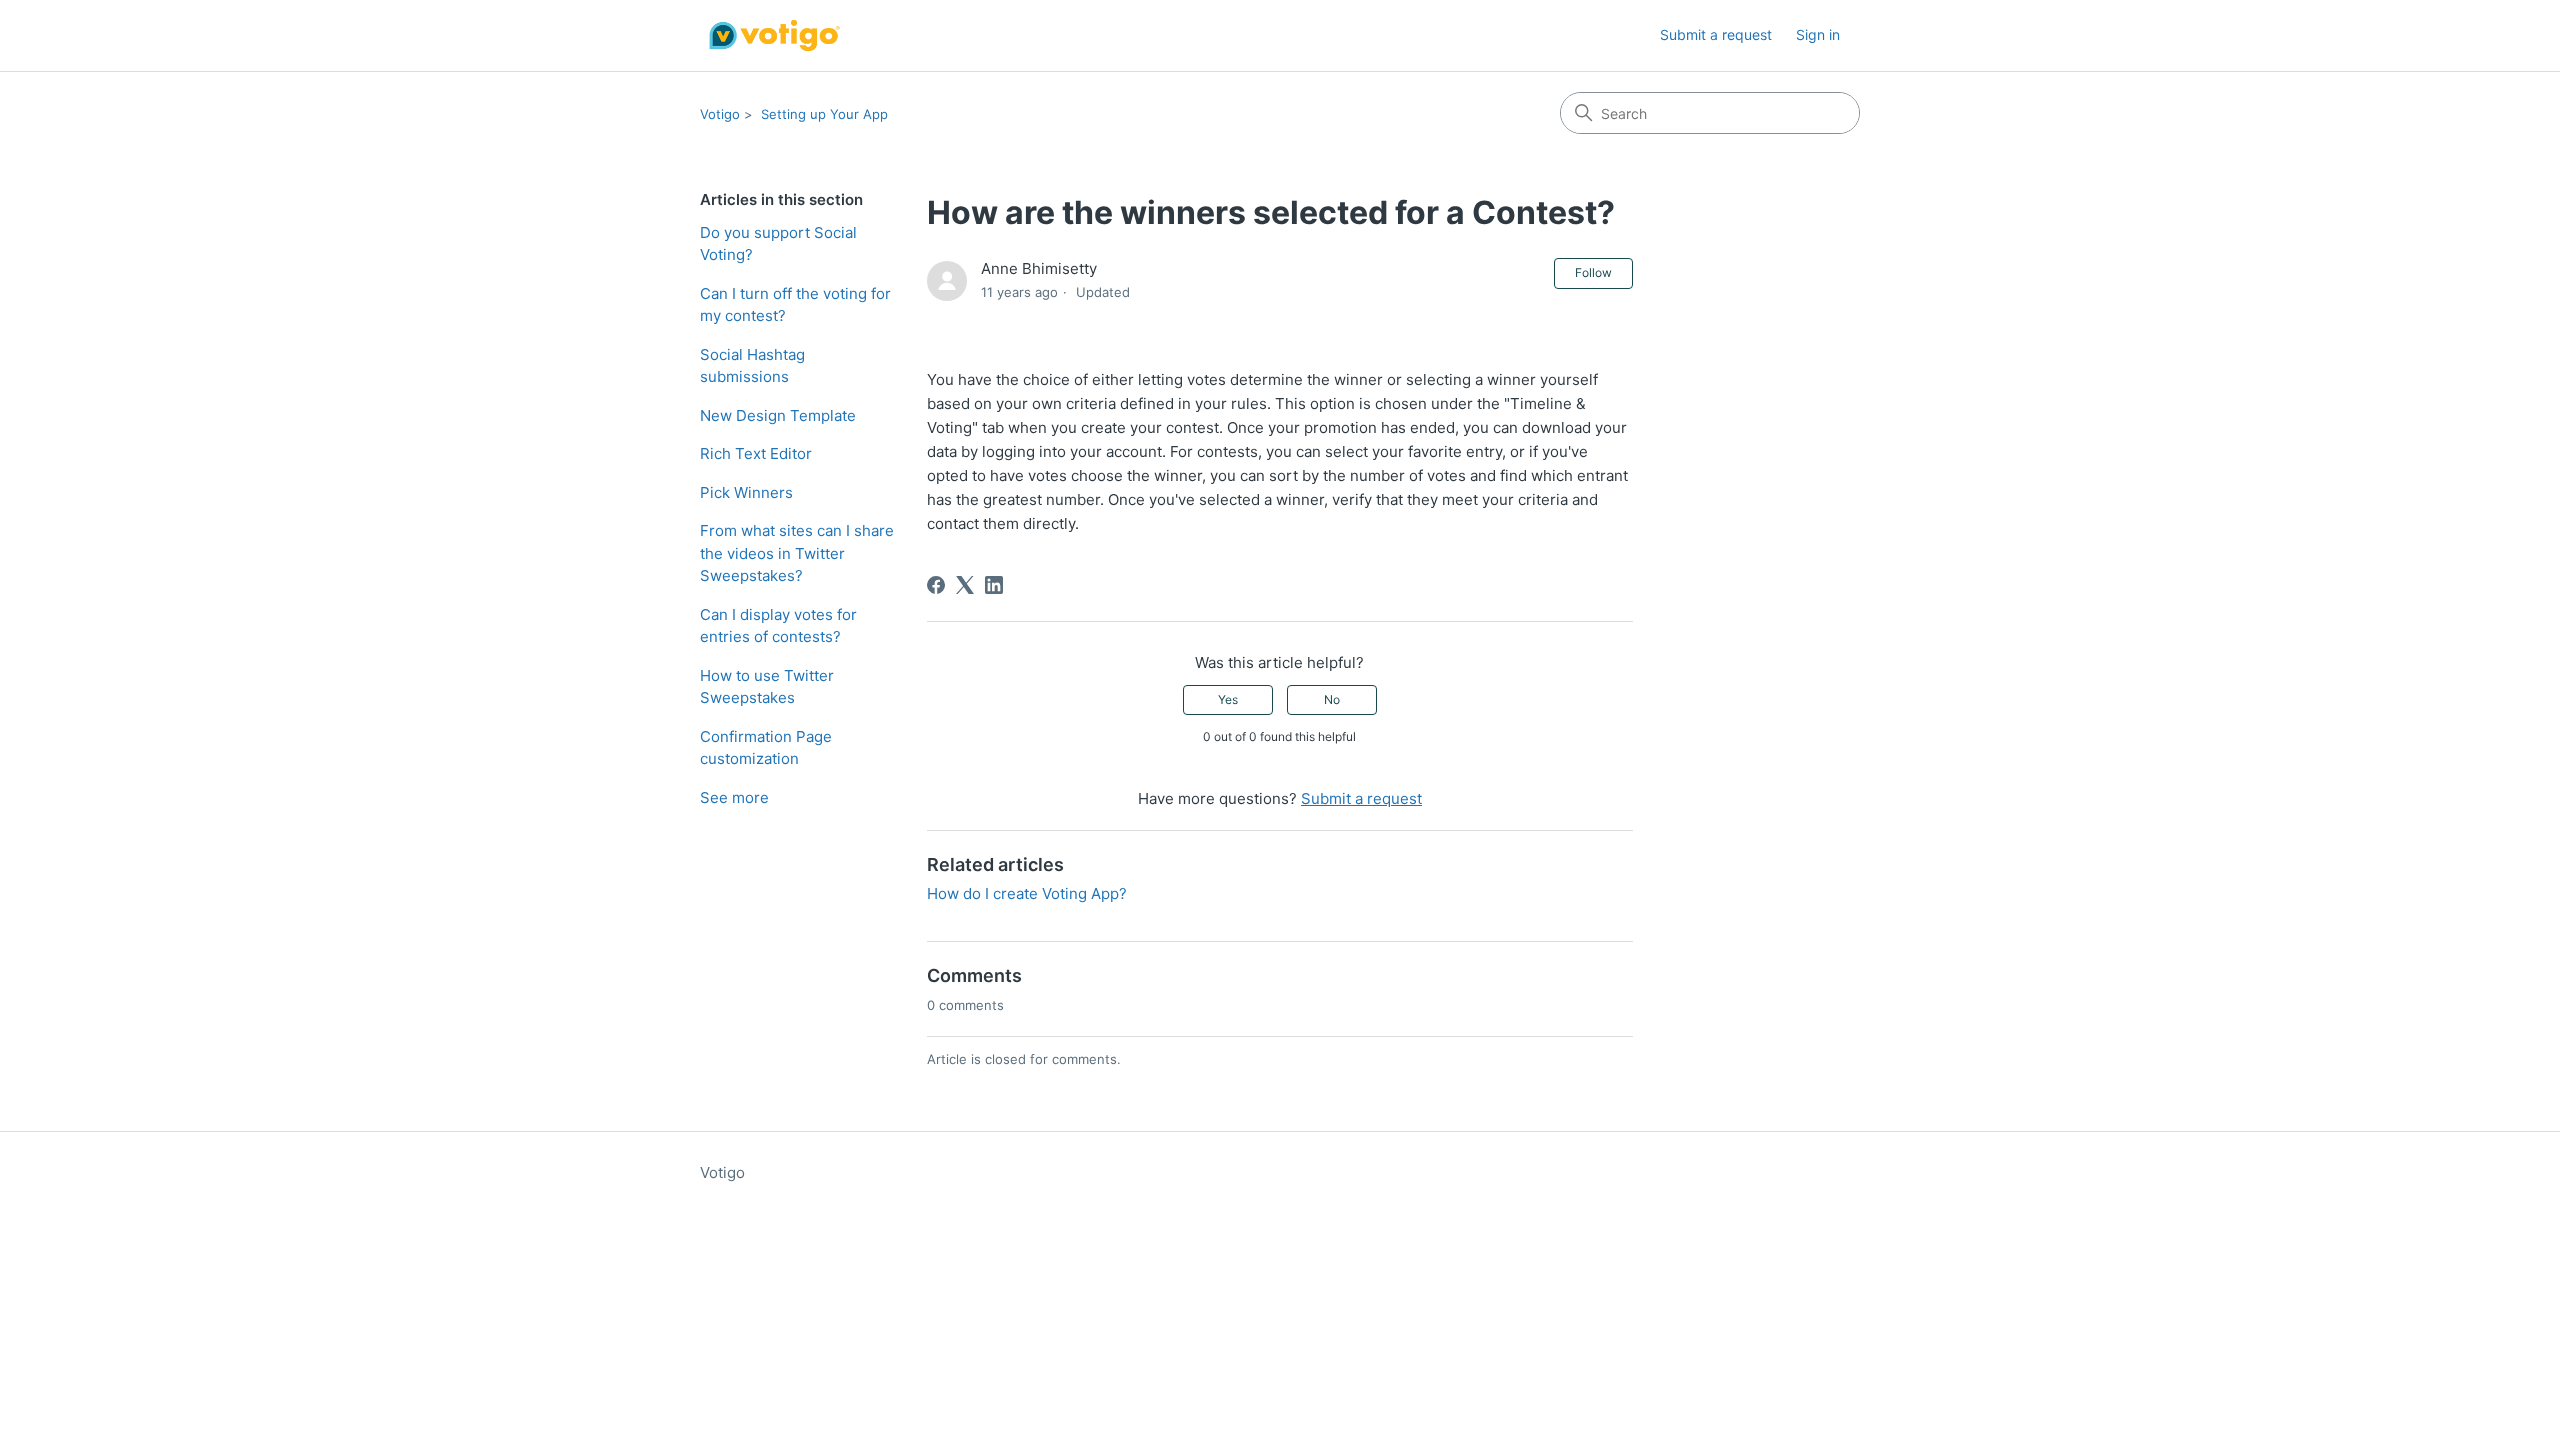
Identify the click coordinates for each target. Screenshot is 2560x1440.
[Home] (773, 35)
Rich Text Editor (756, 453)
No (1332, 699)
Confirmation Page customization (766, 748)
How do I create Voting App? (1027, 893)
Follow (1593, 272)
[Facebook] (936, 585)
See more (734, 797)
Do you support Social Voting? (778, 244)
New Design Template (778, 415)
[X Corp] (965, 585)
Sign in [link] (1818, 34)
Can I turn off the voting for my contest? (795, 305)
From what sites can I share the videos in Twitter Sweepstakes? (797, 553)
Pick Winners (746, 492)
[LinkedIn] (994, 585)
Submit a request (1716, 34)
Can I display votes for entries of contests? (778, 626)
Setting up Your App (824, 114)
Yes (1228, 699)
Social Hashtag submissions (752, 366)
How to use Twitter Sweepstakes (767, 687)
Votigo (720, 114)
